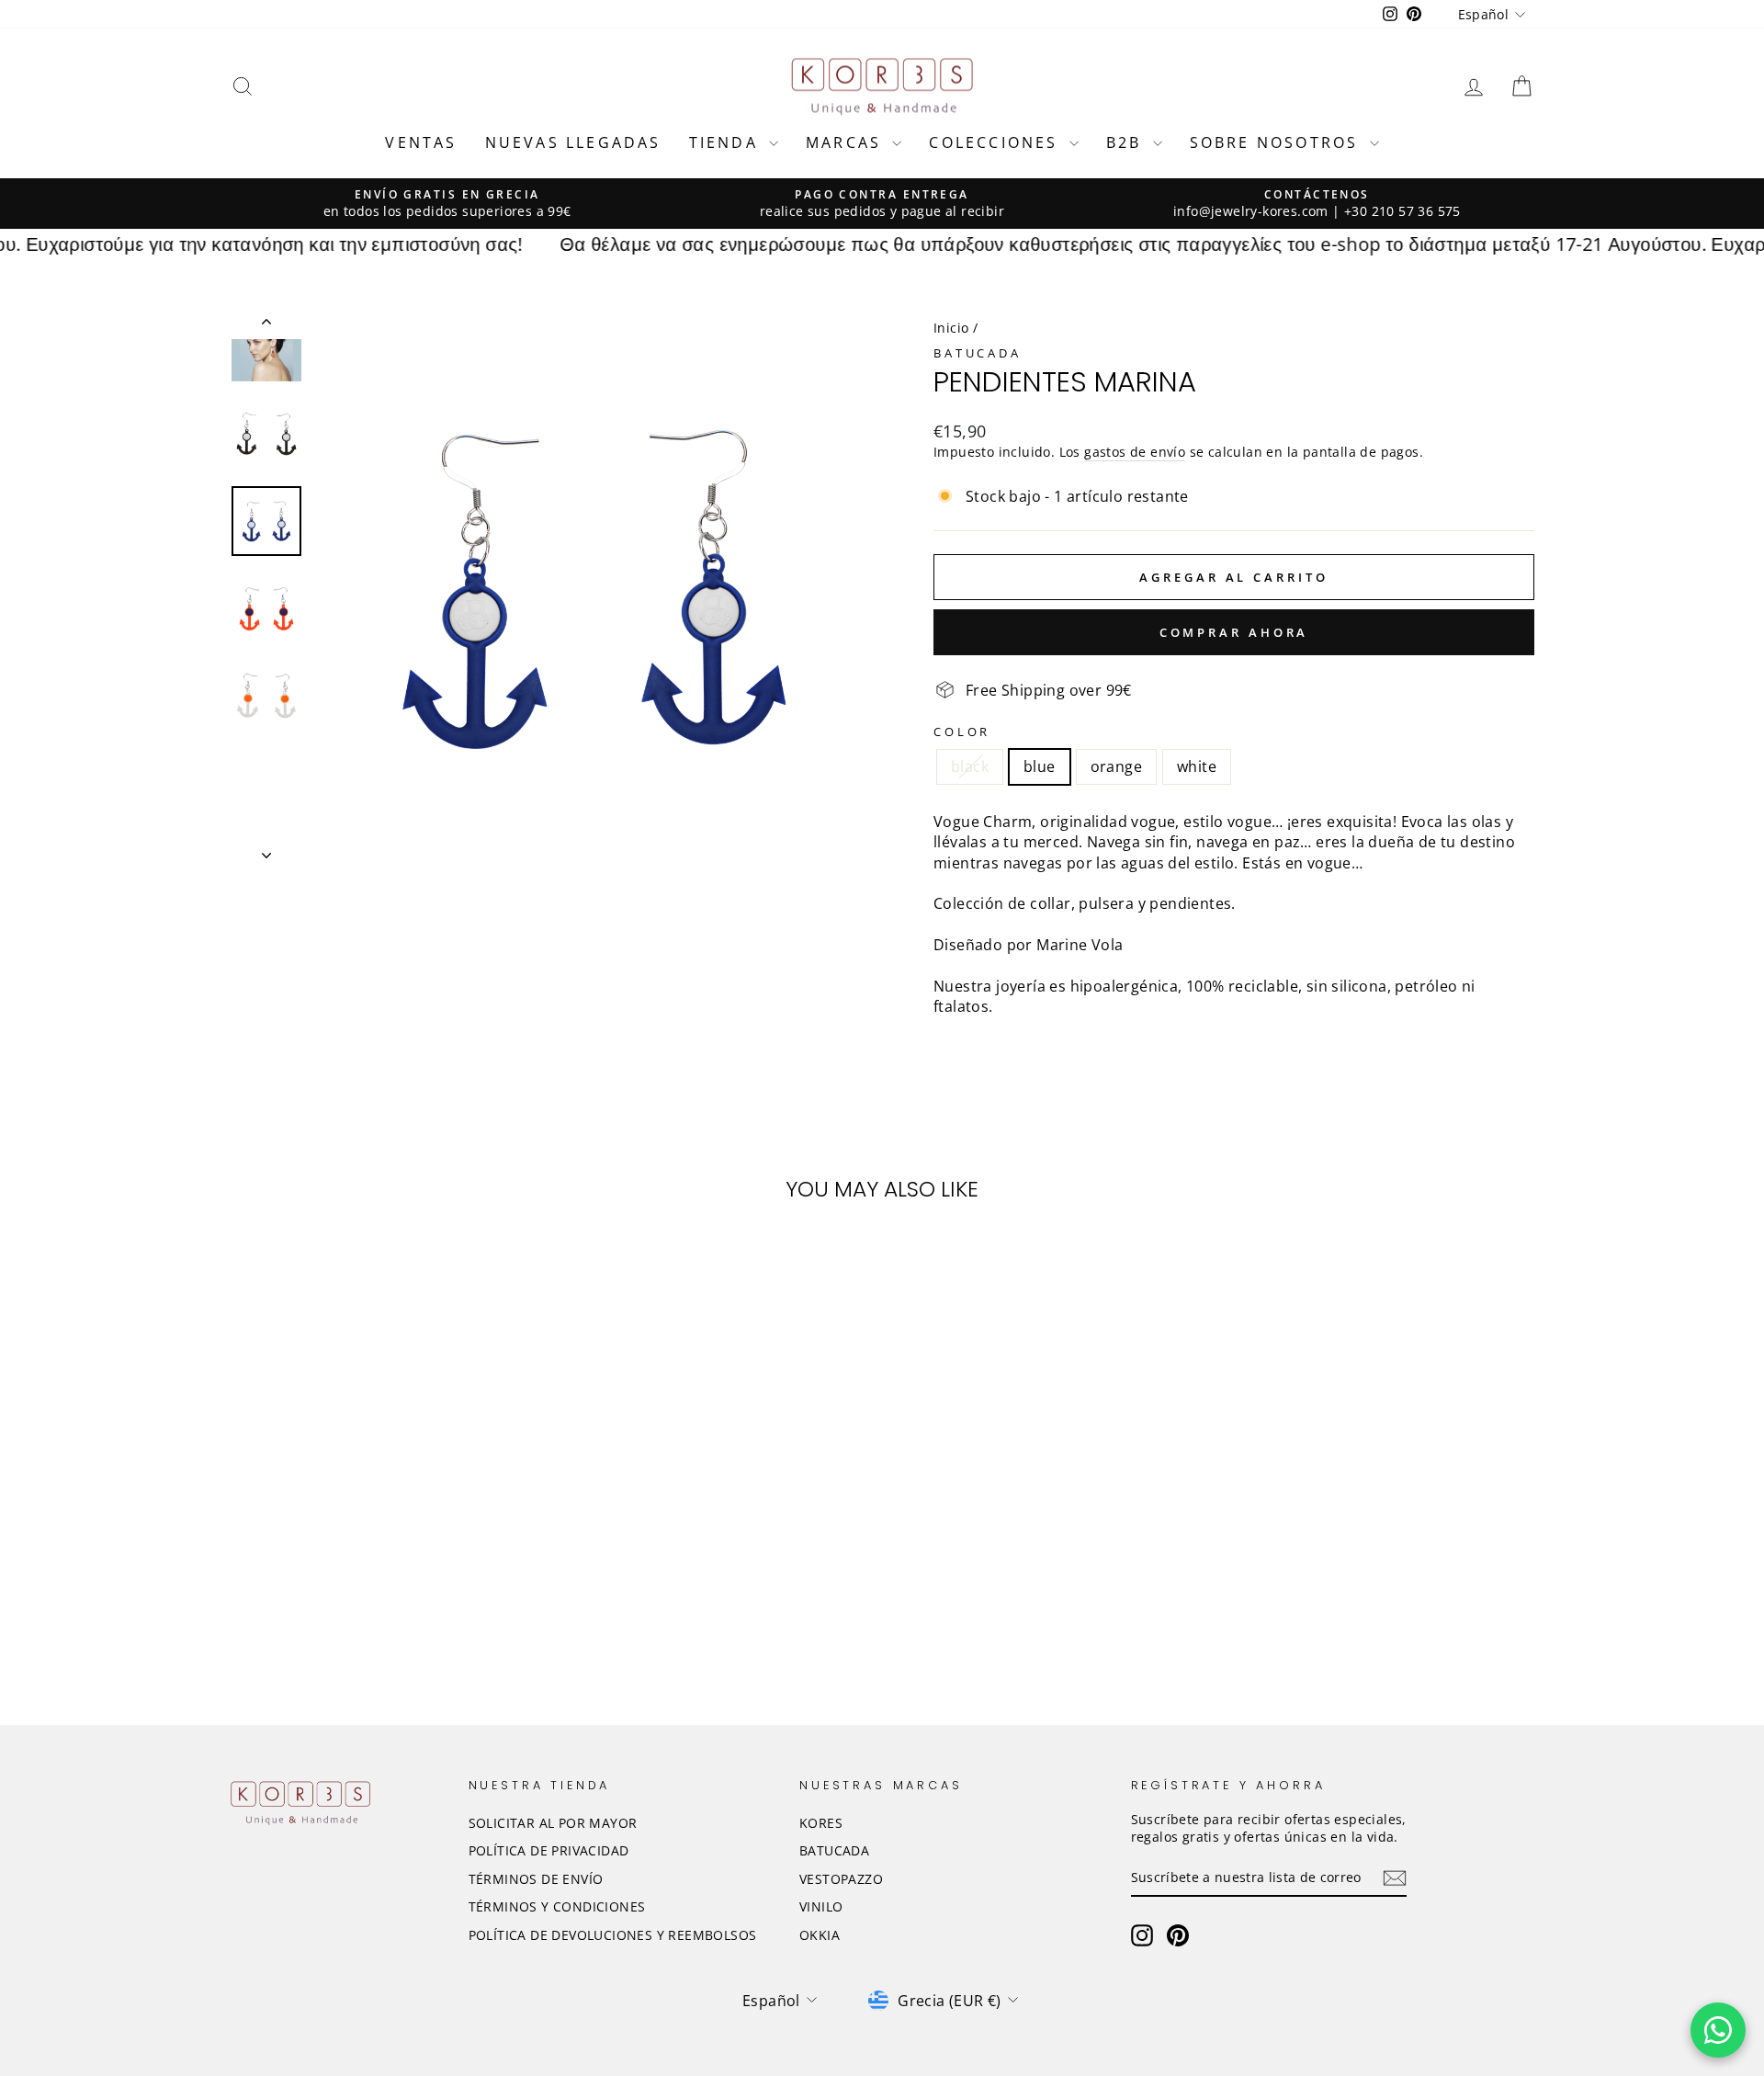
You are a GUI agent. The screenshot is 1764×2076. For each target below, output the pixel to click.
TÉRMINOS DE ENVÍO (536, 1879)
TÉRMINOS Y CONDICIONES (557, 1906)
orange (1116, 766)
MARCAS (847, 142)
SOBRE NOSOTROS (1278, 142)
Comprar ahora (1234, 632)
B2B (1127, 142)
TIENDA (727, 142)
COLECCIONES (996, 142)
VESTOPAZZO (841, 1879)
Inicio (951, 328)
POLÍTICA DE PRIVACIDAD (549, 1850)
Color (962, 732)
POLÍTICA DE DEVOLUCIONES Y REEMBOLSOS (613, 1935)
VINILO (821, 1906)
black (970, 766)
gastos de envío (1135, 452)
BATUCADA (978, 353)
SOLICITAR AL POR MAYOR (553, 1823)
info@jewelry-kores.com (1251, 211)
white (1197, 766)
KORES (821, 1823)
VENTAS (421, 142)
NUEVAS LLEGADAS (573, 142)
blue (1040, 766)
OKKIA (820, 1935)
